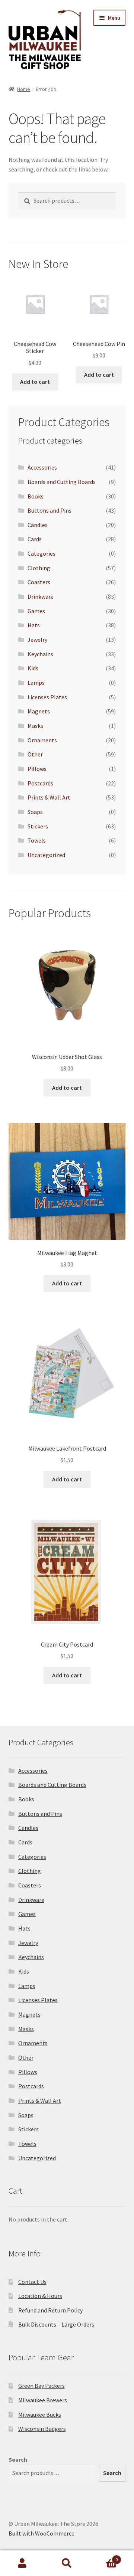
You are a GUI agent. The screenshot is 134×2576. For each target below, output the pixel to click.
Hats (34, 625)
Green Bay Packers (42, 2386)
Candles (38, 525)
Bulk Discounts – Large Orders (56, 2324)
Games (36, 611)
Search (18, 2459)
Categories (42, 553)
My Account (22, 2563)
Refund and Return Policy (50, 2310)
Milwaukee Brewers (43, 2400)
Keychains (40, 654)
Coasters (39, 582)
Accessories (42, 467)
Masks (35, 726)
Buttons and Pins (50, 510)
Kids (33, 668)
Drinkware (41, 596)
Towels (37, 840)
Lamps (36, 683)
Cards (35, 539)
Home (24, 89)
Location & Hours (40, 2296)
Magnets (39, 711)
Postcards (40, 783)
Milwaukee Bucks (40, 2415)
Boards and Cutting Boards (62, 482)
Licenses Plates (47, 697)
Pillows (37, 769)
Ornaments (42, 740)
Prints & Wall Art (49, 797)
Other (35, 754)
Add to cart (35, 382)
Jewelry (37, 640)
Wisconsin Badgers (42, 2429)
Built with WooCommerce (42, 2533)
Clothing (39, 568)
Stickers (38, 826)
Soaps (35, 812)
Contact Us (32, 2282)
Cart (103, 2557)
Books (36, 496)
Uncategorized (46, 855)
